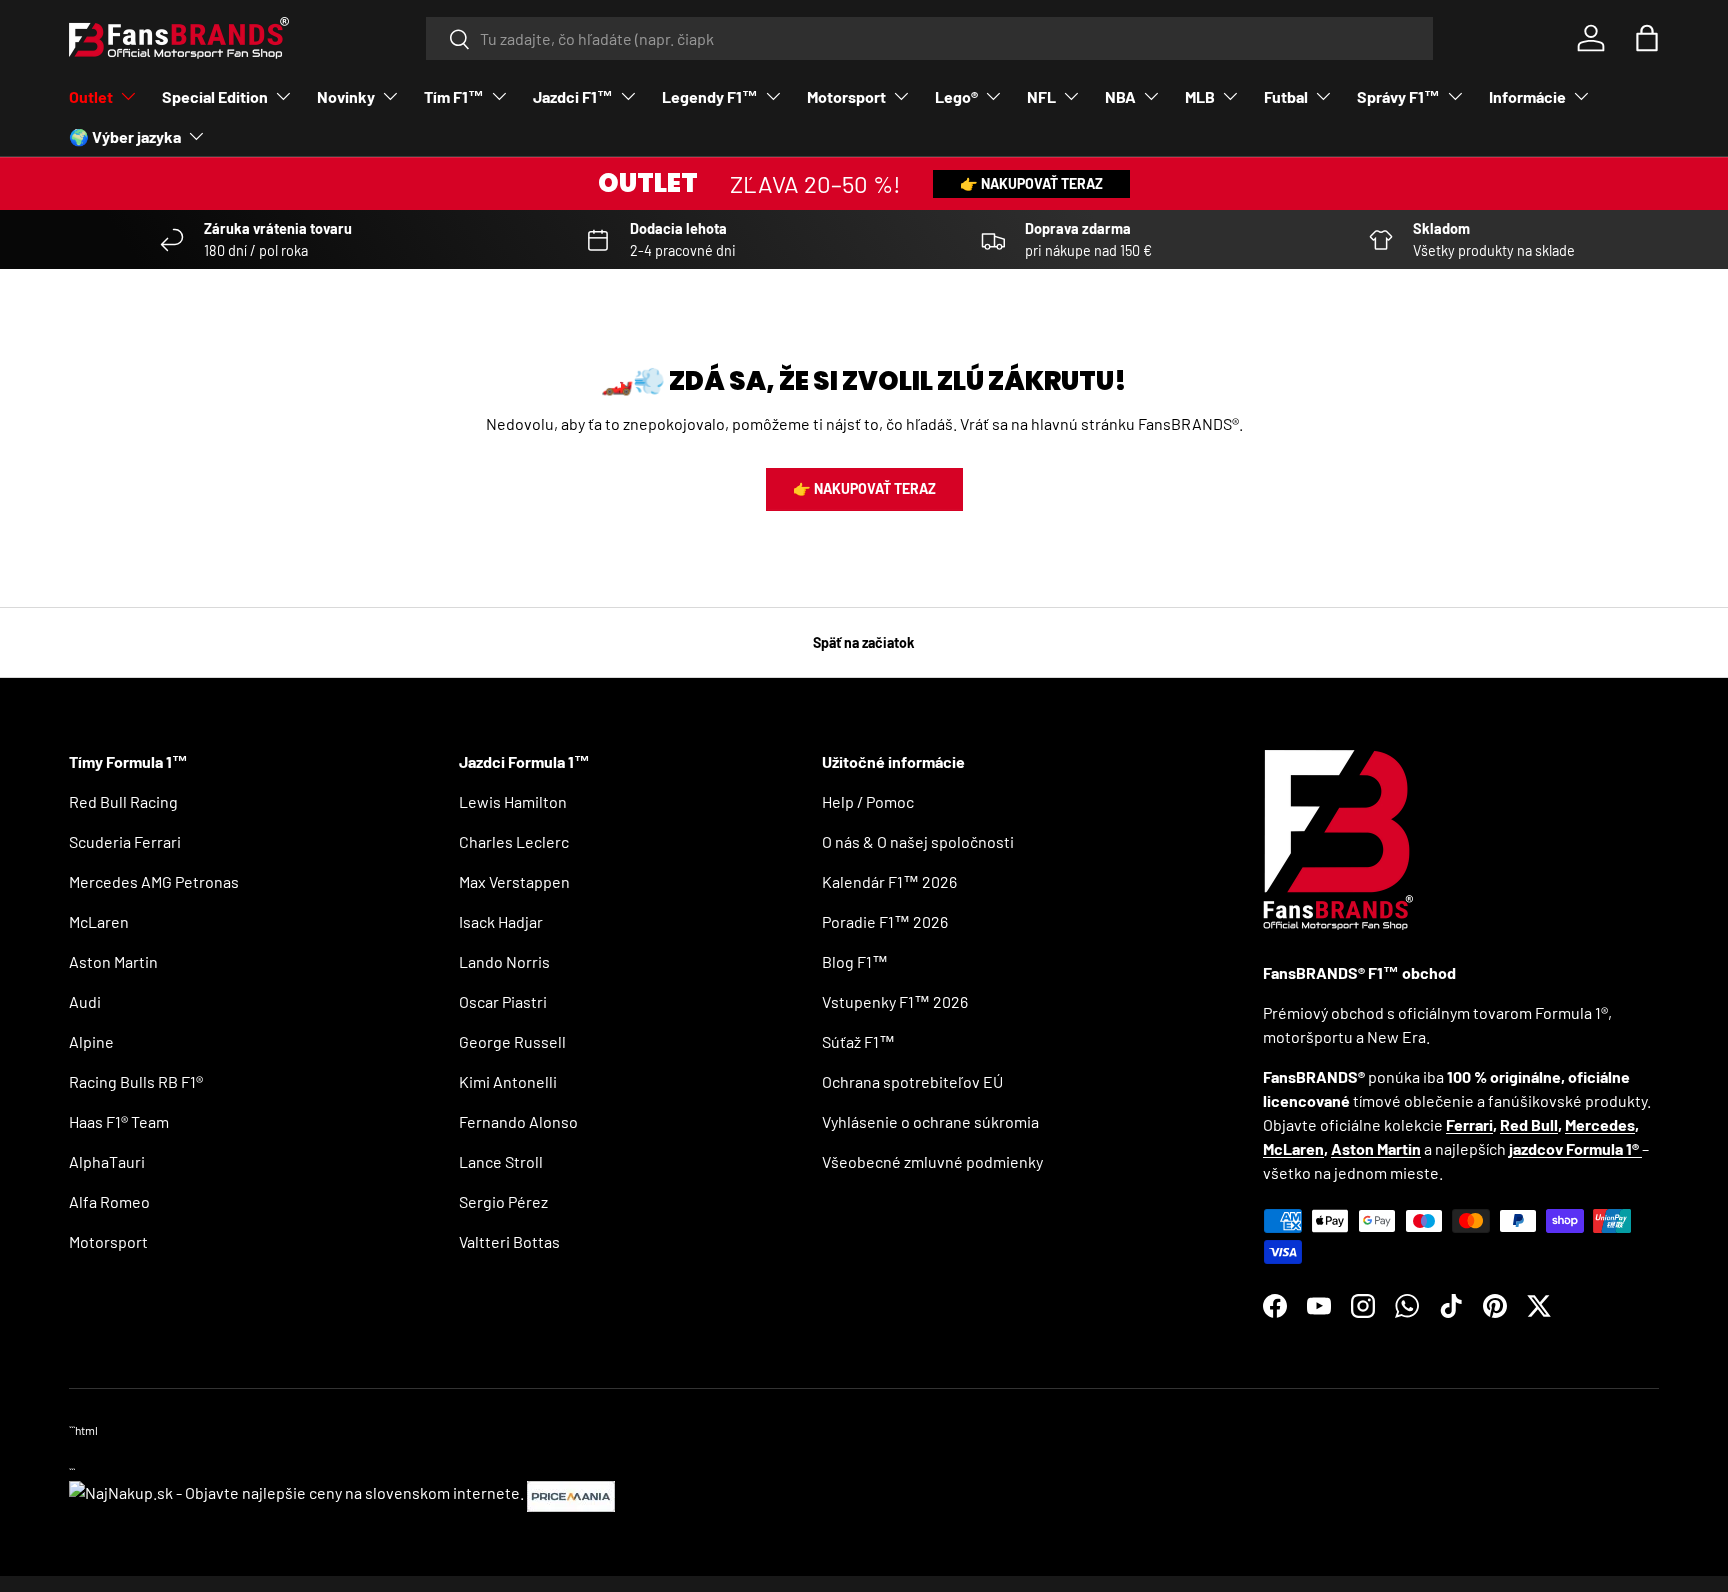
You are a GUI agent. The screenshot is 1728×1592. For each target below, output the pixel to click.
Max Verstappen (514, 881)
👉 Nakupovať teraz (1031, 183)
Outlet (91, 96)
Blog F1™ (855, 961)
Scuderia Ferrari (125, 841)
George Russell (512, 1041)
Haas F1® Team (119, 1121)
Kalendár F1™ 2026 (889, 881)
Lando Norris (504, 961)
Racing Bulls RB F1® (136, 1081)
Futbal (1286, 96)
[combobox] (929, 38)
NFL (1041, 96)
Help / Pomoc (868, 801)
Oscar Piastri (503, 1001)
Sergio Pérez (503, 1201)
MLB (1200, 96)
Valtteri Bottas (509, 1241)
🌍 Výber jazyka (125, 136)
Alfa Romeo (109, 1201)
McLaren (99, 921)
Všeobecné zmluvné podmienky (932, 1161)
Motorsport (846, 96)
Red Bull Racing (123, 801)
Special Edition (215, 96)
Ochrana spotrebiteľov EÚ (912, 1081)
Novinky (346, 96)
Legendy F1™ (710, 96)
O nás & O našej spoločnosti (918, 841)
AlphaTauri (107, 1161)
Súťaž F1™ (858, 1041)
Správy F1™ (1398, 96)
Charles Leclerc (514, 841)
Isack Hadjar (501, 921)
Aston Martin (113, 961)
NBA (1120, 96)
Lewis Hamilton (513, 801)
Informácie (1527, 96)
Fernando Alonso (518, 1121)
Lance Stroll (501, 1161)
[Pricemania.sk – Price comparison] (571, 1492)
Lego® (956, 96)
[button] (1647, 38)
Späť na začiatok (864, 642)
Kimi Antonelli (508, 1081)
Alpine (91, 1041)
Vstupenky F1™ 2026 (895, 1001)
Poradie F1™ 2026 (885, 921)
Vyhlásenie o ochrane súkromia (930, 1121)
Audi (85, 1001)
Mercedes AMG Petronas (154, 881)
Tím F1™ (454, 96)
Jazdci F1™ (573, 96)
